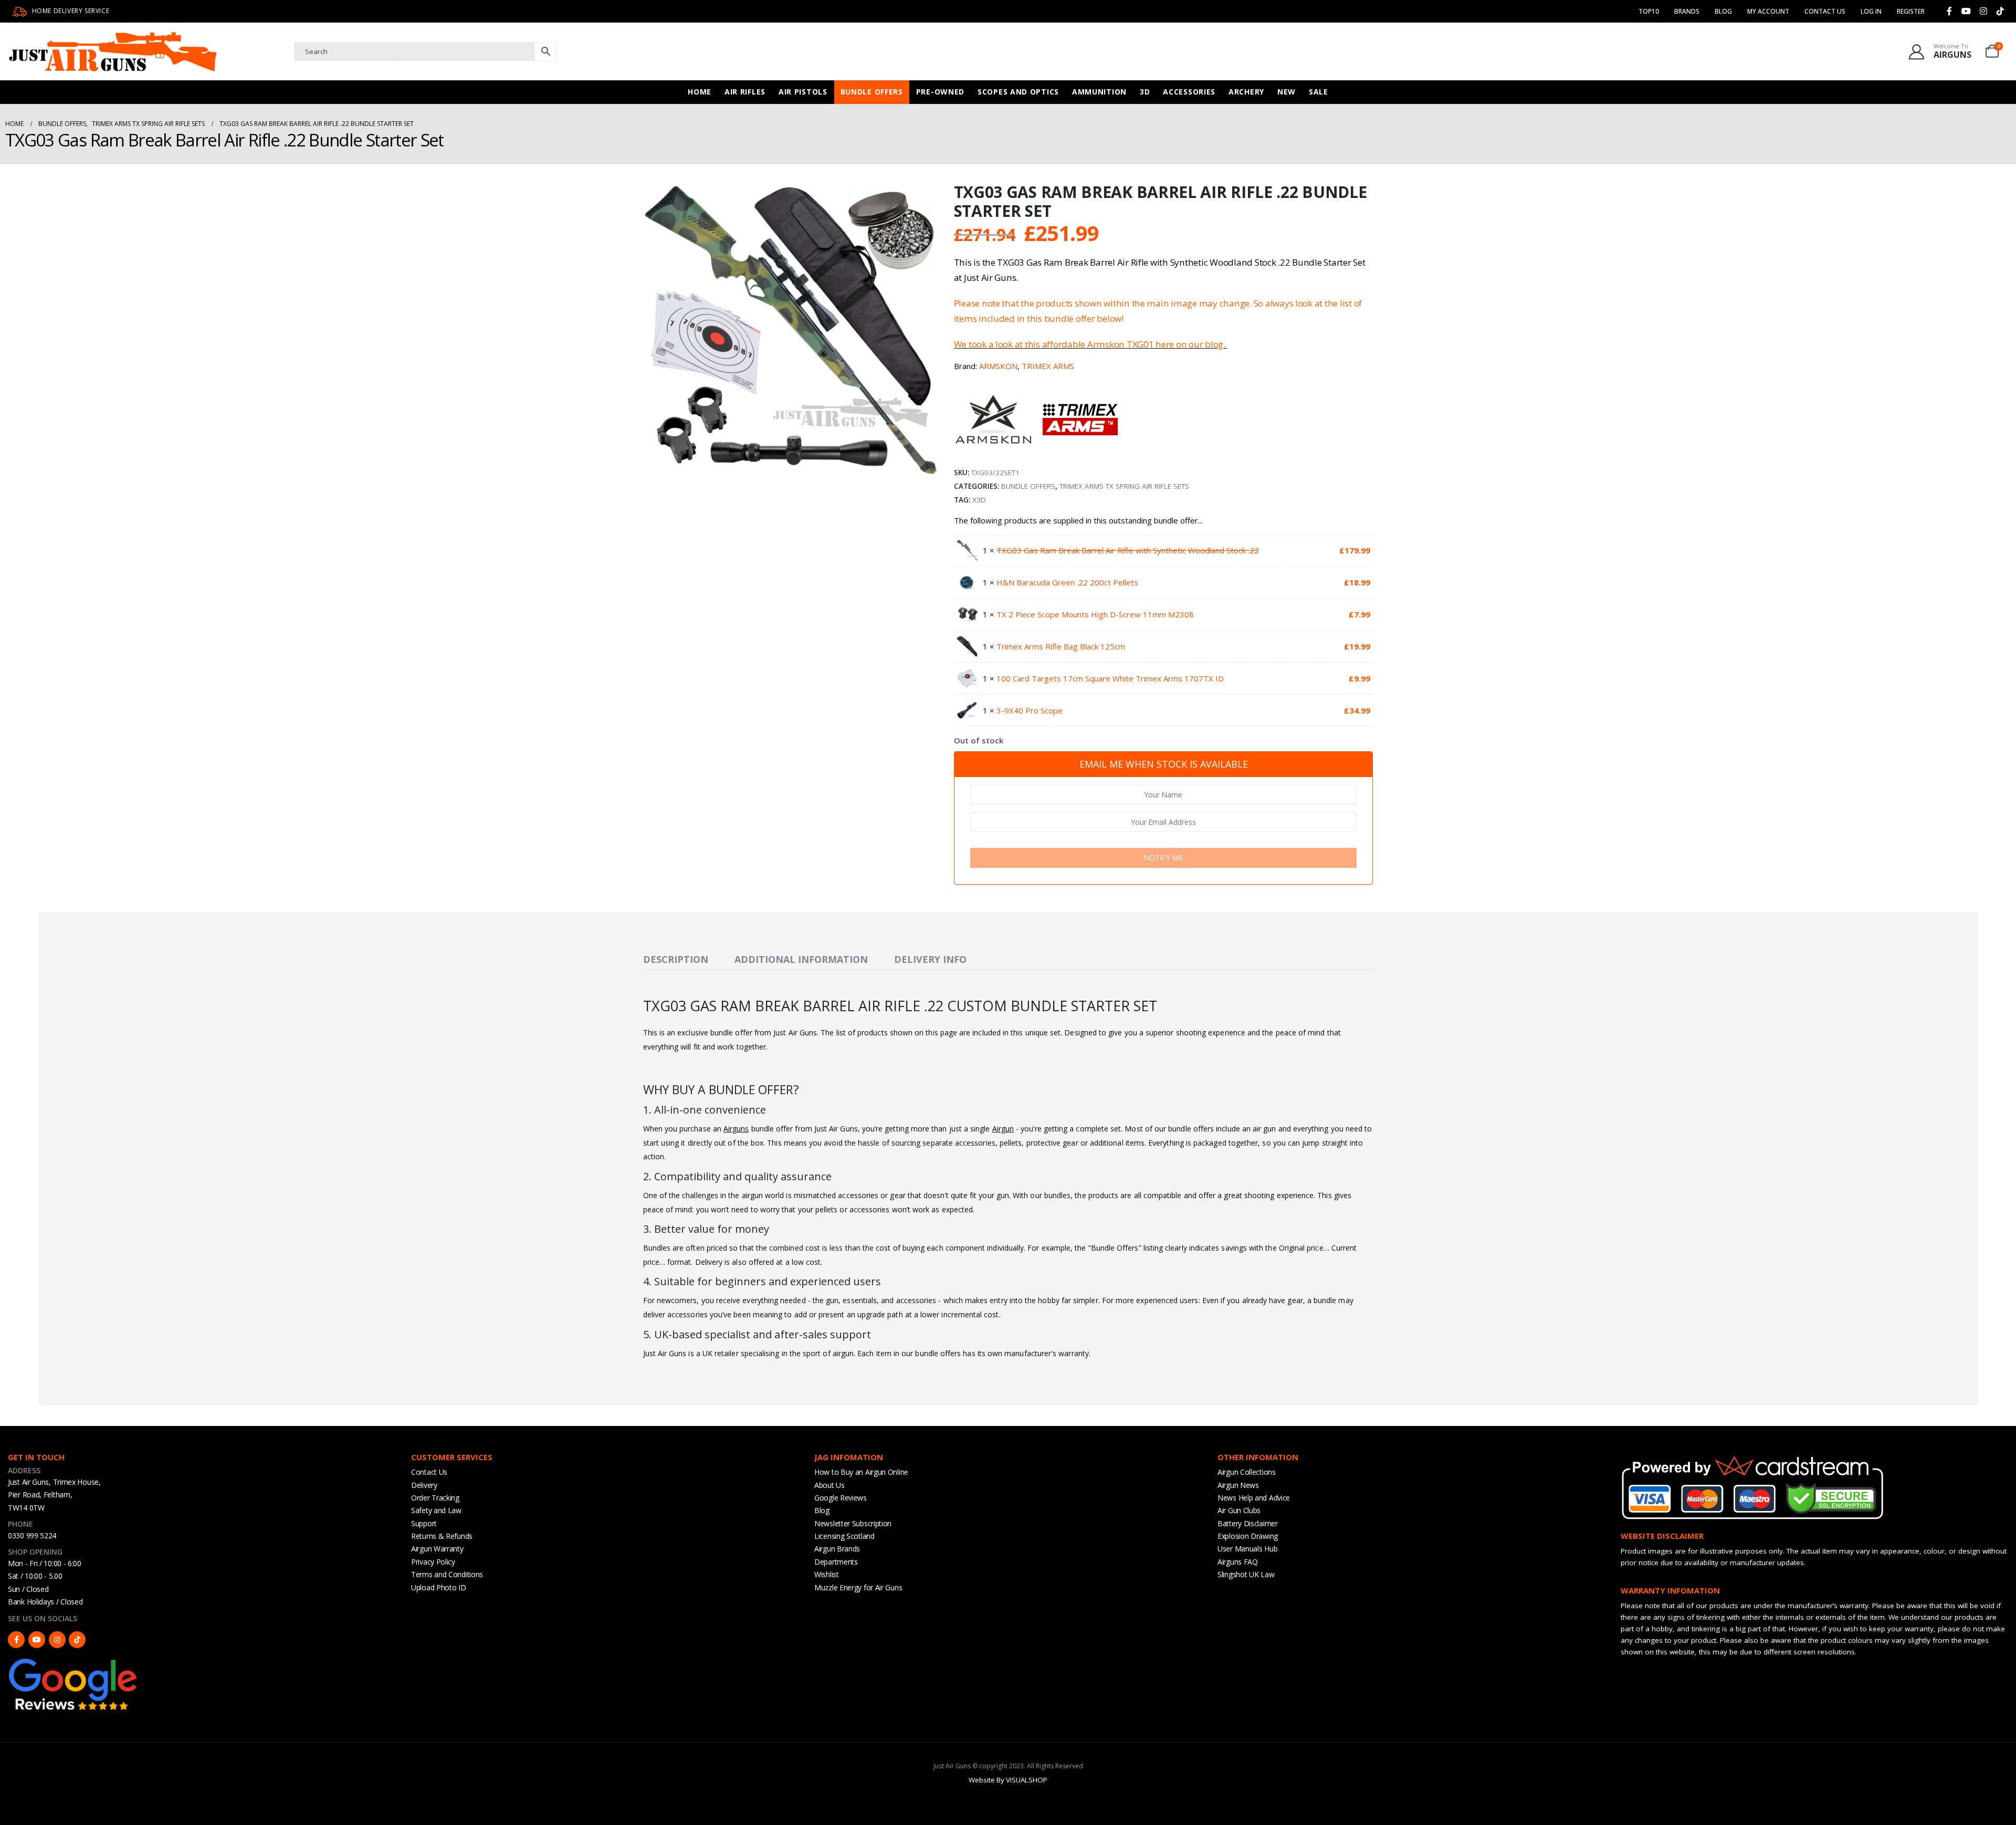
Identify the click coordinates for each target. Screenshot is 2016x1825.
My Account (1768, 11)
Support (424, 1523)
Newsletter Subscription (853, 1523)
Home (700, 92)
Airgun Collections (1247, 1472)
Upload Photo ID (439, 1587)
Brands (1687, 11)
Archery (1246, 92)
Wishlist (827, 1574)
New (1287, 92)
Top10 (1649, 11)
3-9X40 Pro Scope (1030, 710)
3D (1145, 92)
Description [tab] (676, 959)
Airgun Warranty (437, 1549)
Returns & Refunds (442, 1536)
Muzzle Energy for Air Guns (858, 1587)
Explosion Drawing (1248, 1536)
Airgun (1003, 1129)
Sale (1319, 92)
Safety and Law (436, 1510)
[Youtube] (1966, 11)
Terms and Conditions (447, 1574)
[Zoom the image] (73, 1661)
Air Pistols (803, 92)
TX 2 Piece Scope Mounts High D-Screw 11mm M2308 (1095, 614)
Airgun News (1238, 1485)
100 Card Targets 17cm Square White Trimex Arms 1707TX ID (1110, 678)
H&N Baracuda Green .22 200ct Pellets (1067, 582)
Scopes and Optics (1018, 92)
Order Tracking (435, 1498)
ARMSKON (998, 366)
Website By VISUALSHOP (1008, 1780)
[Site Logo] (113, 51)
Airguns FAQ (1238, 1562)
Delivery (424, 1485)
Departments (836, 1562)
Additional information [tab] (801, 959)
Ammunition (1099, 92)
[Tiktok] (2000, 11)
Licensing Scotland (844, 1536)
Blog (1723, 11)
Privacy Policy (433, 1562)
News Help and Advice (1254, 1498)
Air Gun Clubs (1239, 1510)
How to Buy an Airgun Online (861, 1472)
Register (1911, 11)
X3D (979, 500)
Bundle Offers (872, 92)
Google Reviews (841, 1498)
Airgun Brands (837, 1549)
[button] (928, 468)
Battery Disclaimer (1248, 1523)
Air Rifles (745, 92)
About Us (829, 1485)
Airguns (736, 1129)
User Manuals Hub (1247, 1549)
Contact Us (1825, 11)
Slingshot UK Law (1246, 1574)
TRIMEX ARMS (1048, 366)
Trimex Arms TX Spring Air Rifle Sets (1124, 486)
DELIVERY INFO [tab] (930, 959)
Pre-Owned (940, 92)
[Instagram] (1983, 11)
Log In (1871, 11)
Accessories (1189, 92)
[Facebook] (1949, 11)
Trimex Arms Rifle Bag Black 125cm (1061, 646)
